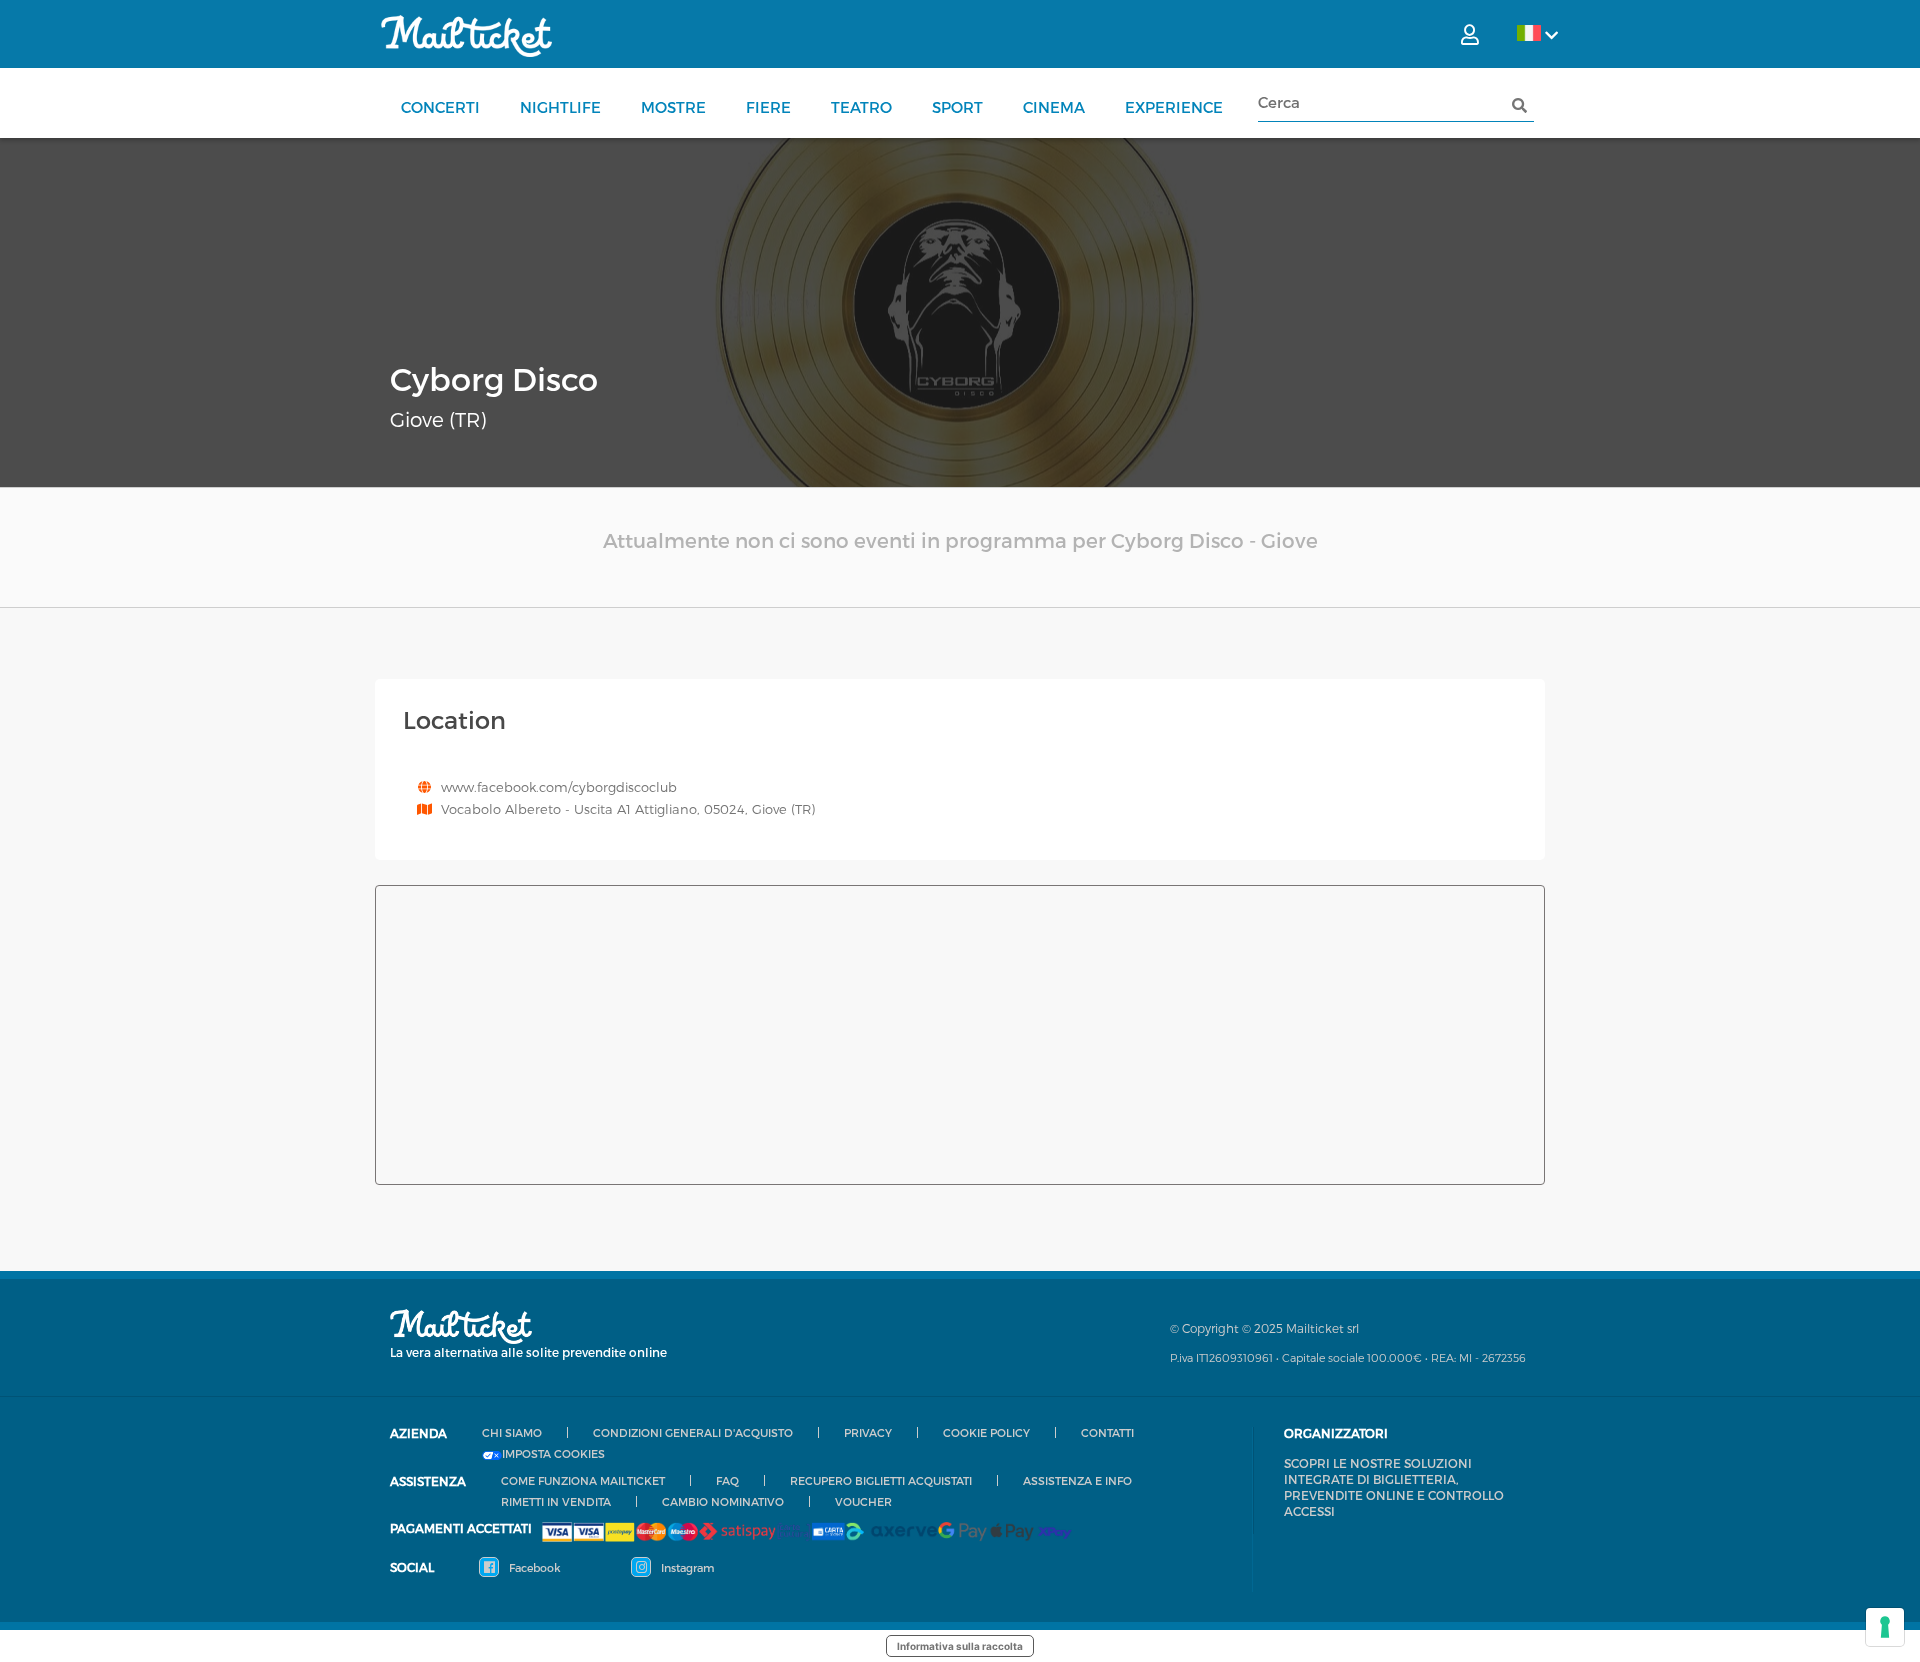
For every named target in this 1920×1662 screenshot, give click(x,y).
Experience (1174, 107)
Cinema (1054, 107)
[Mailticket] (466, 36)
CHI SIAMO (512, 1432)
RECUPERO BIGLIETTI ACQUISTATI (881, 1480)
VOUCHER (863, 1501)
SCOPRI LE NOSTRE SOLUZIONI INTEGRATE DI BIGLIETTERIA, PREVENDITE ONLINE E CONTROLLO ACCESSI (1394, 1487)
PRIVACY (868, 1432)
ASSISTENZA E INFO (1077, 1480)
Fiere (768, 107)
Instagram (686, 1567)
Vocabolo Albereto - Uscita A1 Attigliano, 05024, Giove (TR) (628, 809)
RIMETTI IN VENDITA (556, 1501)
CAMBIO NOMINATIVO (723, 1501)
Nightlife (560, 107)
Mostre (673, 107)
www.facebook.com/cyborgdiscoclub (559, 787)
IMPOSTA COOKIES (553, 1454)
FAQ (727, 1480)
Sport (957, 107)
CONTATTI (1107, 1432)
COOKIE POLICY (986, 1432)
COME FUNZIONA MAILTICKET (583, 1480)
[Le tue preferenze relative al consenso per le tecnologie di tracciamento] (1885, 1627)
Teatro (861, 107)
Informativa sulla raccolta (960, 1646)
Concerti (440, 107)
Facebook (533, 1567)
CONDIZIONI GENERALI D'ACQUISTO (693, 1432)
